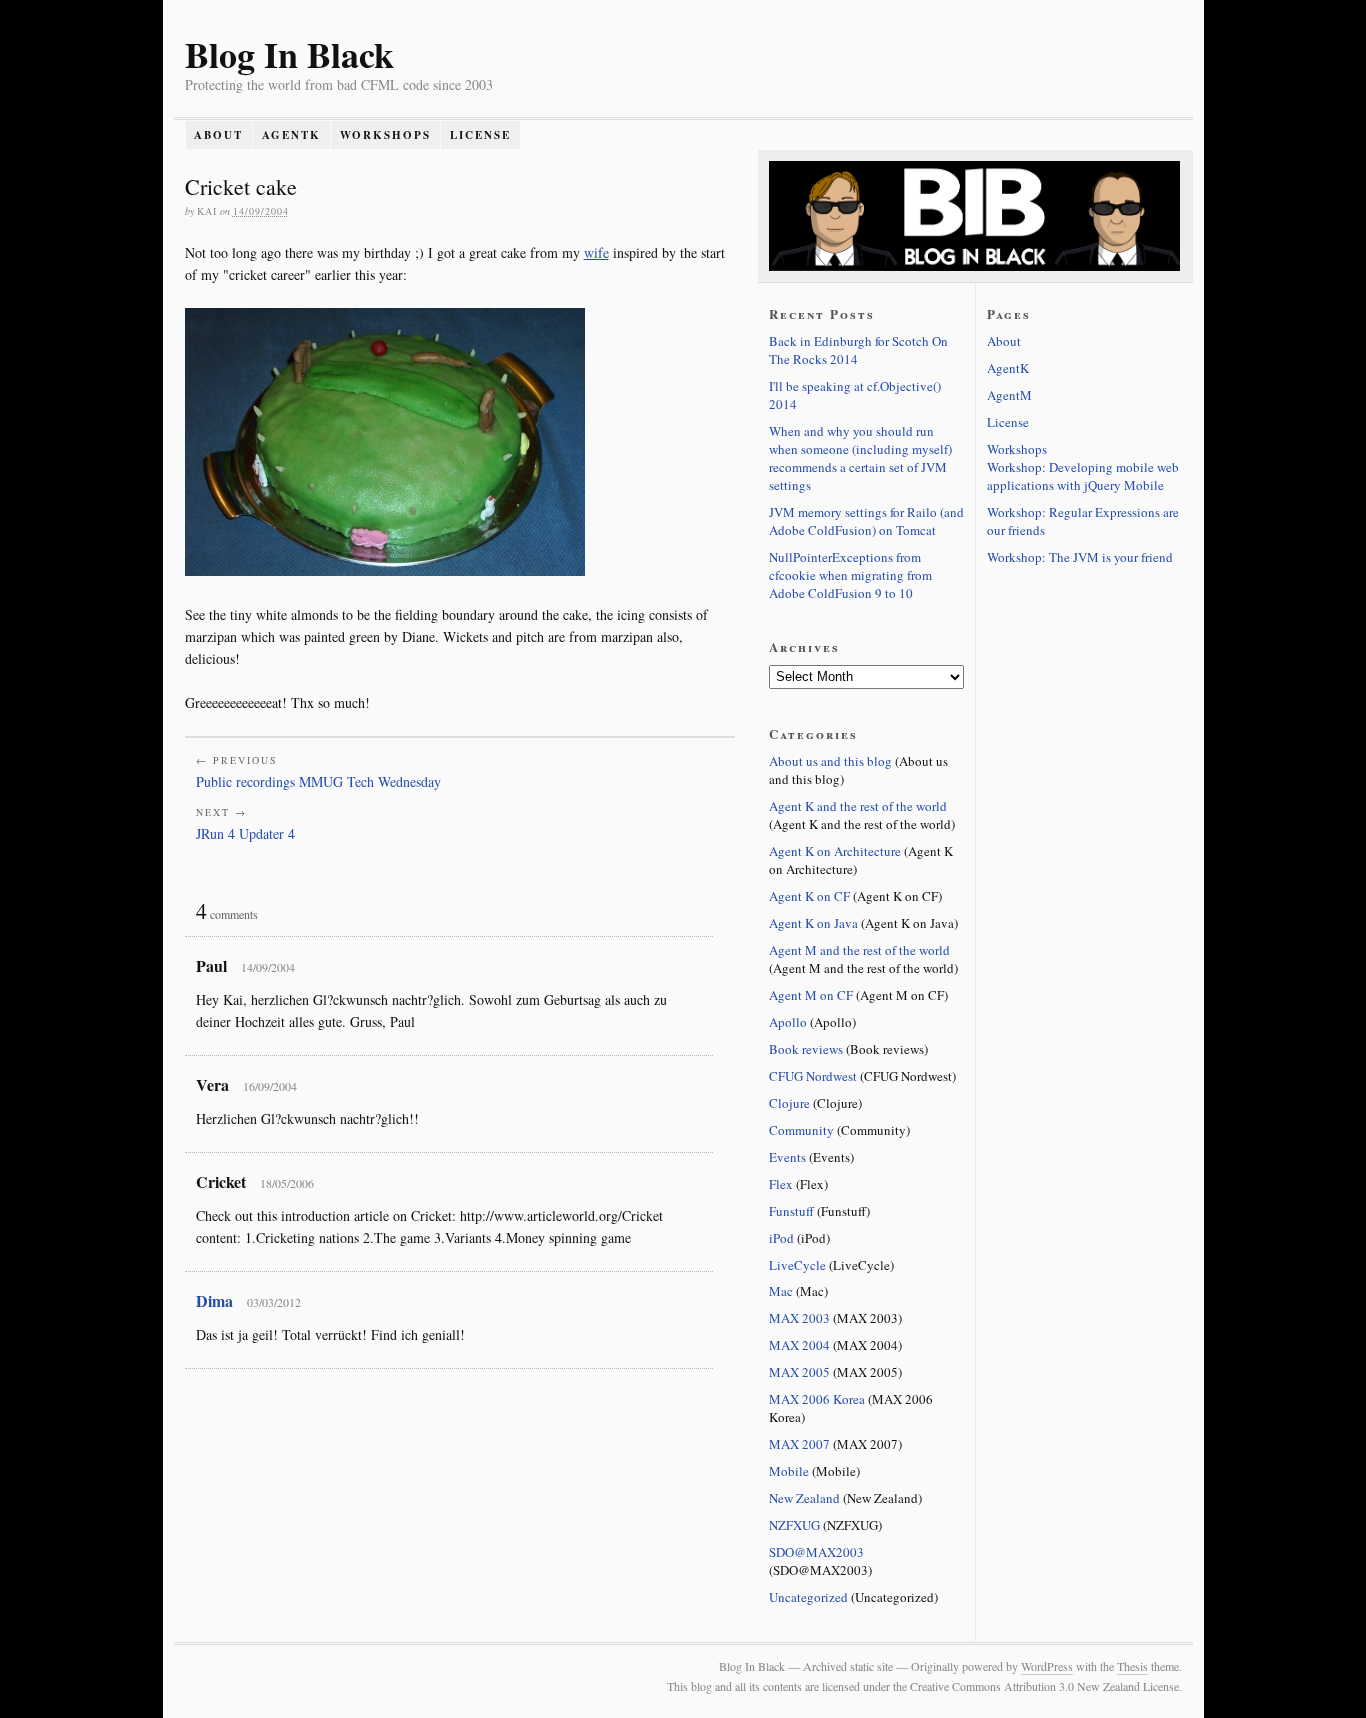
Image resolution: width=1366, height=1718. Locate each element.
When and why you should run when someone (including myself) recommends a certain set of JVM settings (860, 458)
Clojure (789, 1103)
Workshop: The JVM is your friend (1080, 557)
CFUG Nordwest (813, 1076)
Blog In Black (289, 54)
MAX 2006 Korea (817, 1399)
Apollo (788, 1022)
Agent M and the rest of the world (859, 950)
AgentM (1009, 395)
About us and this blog (830, 761)
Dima (214, 1300)
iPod (781, 1238)
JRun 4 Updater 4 (245, 833)
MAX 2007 (799, 1444)
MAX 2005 (799, 1372)
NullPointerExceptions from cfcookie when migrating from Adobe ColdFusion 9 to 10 (850, 575)
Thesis (1132, 1666)
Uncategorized (808, 1597)
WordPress (1047, 1666)
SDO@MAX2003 (816, 1552)
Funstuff (791, 1211)
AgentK (291, 135)
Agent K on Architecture (835, 851)
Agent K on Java (813, 923)
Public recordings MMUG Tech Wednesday (318, 781)
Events (787, 1157)
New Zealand (804, 1498)
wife (596, 252)
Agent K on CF (809, 896)
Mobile (789, 1471)
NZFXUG (794, 1525)
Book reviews (806, 1049)
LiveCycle (797, 1265)
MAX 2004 (799, 1345)
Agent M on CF (811, 995)
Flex (781, 1184)
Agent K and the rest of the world (858, 806)
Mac (781, 1291)
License (480, 135)
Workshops (385, 135)
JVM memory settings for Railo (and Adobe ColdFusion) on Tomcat (866, 521)
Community (801, 1130)
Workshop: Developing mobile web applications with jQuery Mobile (1083, 476)
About (218, 135)
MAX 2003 (799, 1318)
